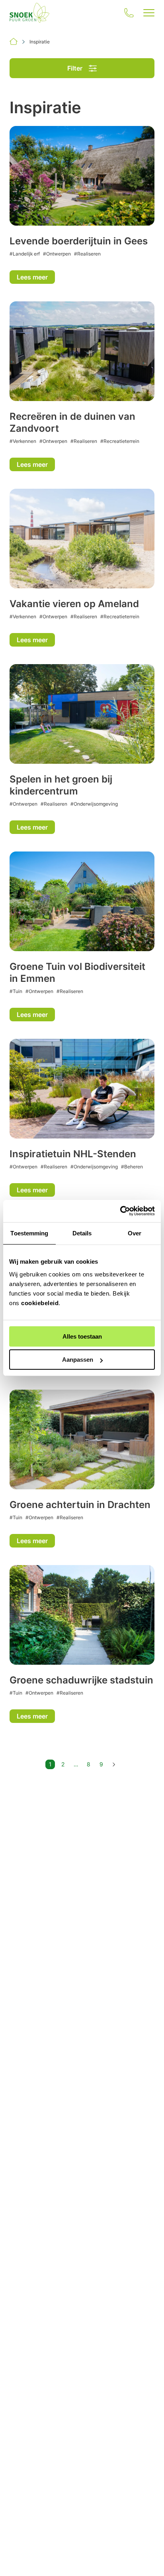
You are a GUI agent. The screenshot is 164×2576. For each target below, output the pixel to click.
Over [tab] (135, 1233)
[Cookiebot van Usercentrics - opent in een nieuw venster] (120, 1211)
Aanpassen (78, 1360)
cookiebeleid (40, 1303)
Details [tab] (82, 1233)
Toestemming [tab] (29, 1233)
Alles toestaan (82, 1336)
